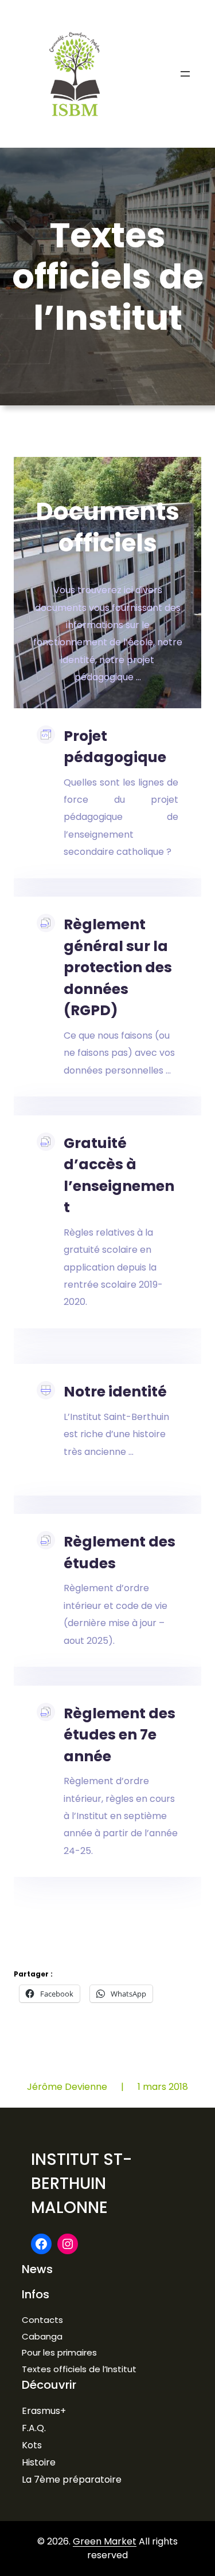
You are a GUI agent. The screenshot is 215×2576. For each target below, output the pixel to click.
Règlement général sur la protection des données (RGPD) (118, 967)
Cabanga (42, 2336)
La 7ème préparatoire (72, 2480)
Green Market (105, 2541)
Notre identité (115, 1392)
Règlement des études (120, 1553)
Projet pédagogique (115, 747)
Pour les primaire (57, 2352)
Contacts (42, 2320)
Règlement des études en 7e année (120, 1735)
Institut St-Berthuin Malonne (81, 2184)
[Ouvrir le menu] (185, 74)
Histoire (39, 2462)
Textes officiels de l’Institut (79, 2369)
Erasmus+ (44, 2411)
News (37, 2269)
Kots (32, 2445)
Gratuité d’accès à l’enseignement (119, 1175)
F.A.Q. (34, 2428)
